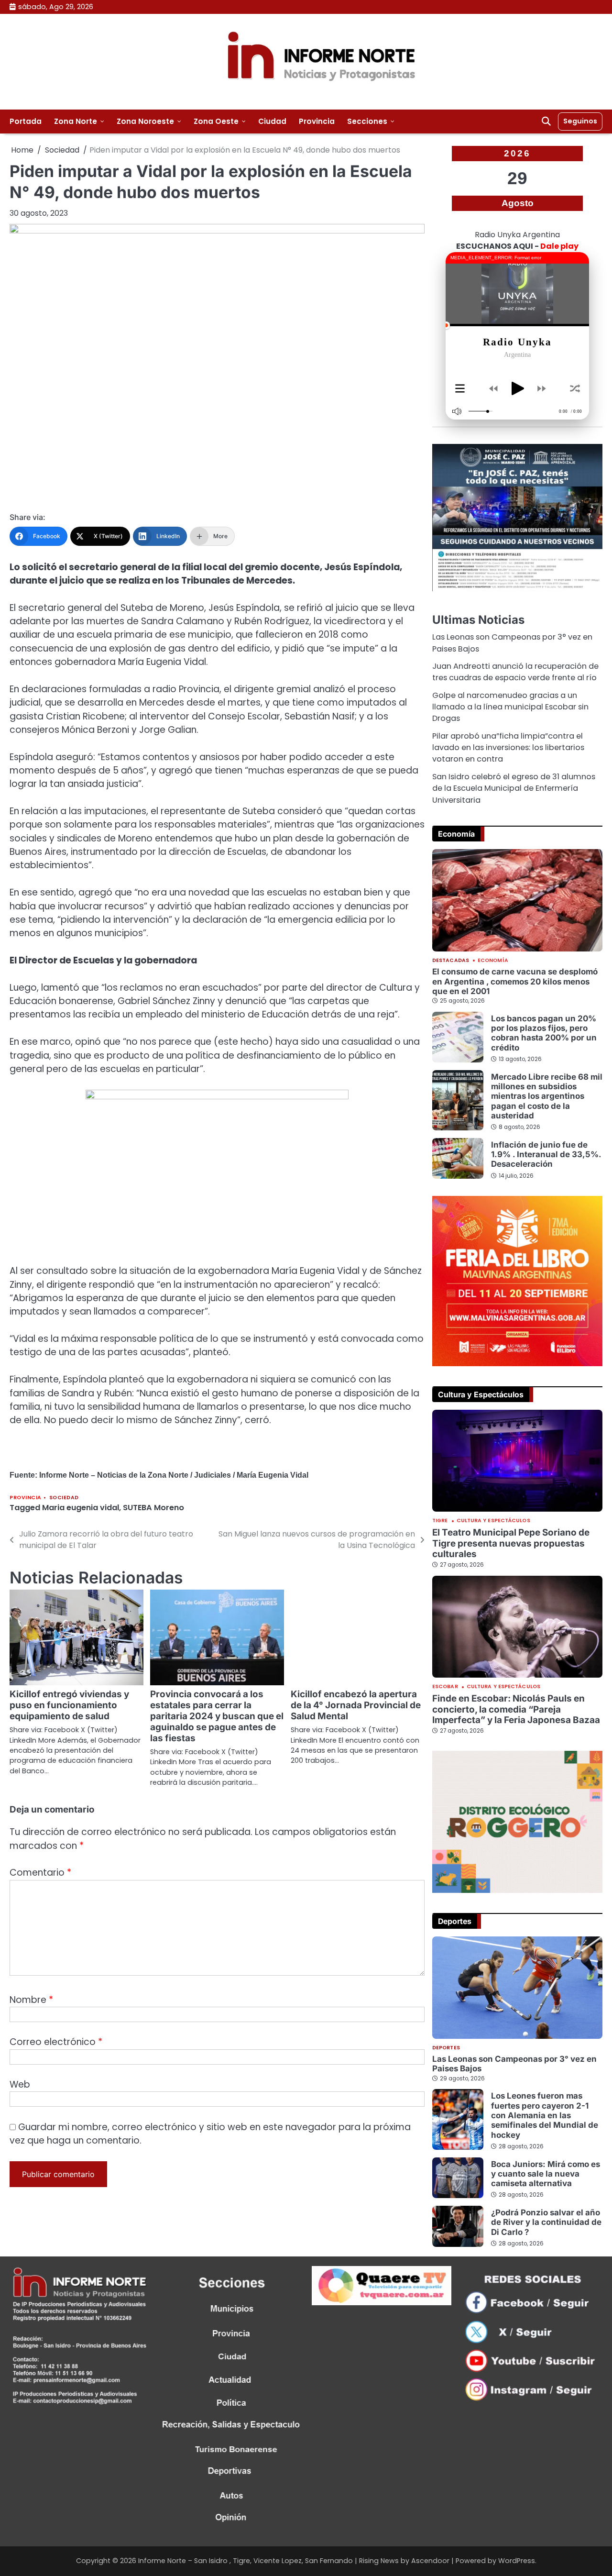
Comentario (40, 1873)
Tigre (440, 1521)
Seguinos (580, 121)
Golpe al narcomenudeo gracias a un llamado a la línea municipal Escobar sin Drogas (510, 707)
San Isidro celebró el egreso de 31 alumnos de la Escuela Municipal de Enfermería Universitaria (514, 788)
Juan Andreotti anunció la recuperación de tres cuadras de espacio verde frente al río (515, 672)
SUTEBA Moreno (153, 1508)
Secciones (367, 121)
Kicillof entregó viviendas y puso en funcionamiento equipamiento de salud (69, 1705)
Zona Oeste (216, 121)
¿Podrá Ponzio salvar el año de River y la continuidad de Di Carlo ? (546, 2222)
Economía (493, 961)
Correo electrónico (56, 2042)
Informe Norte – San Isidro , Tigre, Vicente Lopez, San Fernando (246, 2561)
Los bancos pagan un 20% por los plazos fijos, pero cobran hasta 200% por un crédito (544, 1033)
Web (20, 2084)
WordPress (517, 2561)
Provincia (317, 121)
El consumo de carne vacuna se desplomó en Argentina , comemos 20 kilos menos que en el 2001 (515, 981)
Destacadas (451, 961)
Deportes (446, 2048)
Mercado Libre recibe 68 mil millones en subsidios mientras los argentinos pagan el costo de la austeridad (547, 1096)
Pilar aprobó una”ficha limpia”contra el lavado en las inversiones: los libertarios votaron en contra (508, 748)
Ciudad (272, 121)
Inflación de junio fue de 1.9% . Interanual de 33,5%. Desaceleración (546, 1155)
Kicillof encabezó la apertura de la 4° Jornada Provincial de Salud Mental (356, 1705)
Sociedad (64, 1498)
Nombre (31, 2000)
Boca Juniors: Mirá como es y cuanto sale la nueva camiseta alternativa (546, 2174)
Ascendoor (430, 2561)
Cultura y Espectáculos (493, 1521)
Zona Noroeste (145, 121)
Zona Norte (76, 121)
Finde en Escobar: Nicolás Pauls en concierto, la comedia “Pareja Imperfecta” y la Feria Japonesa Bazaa (516, 1709)
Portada (26, 121)
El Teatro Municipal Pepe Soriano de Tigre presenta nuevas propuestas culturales (511, 1543)
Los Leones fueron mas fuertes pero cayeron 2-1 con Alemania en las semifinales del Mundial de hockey (545, 2115)
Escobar (445, 1687)
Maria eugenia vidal (81, 1508)
